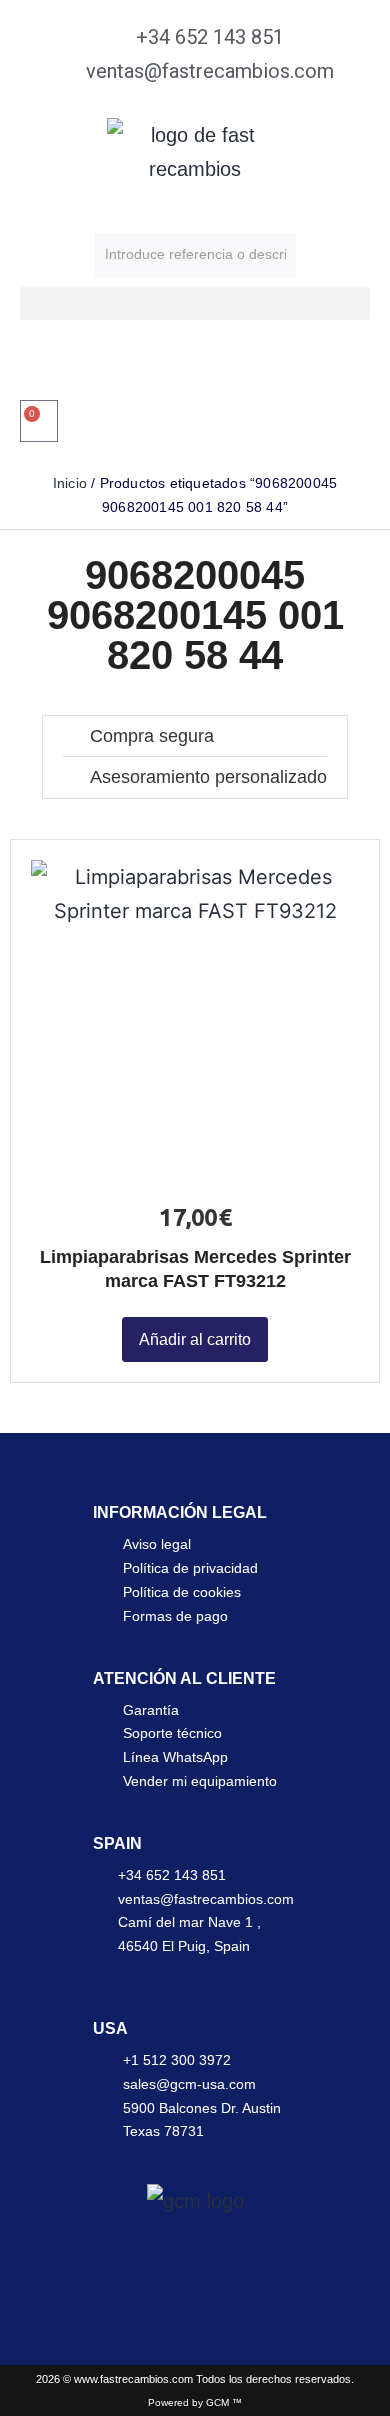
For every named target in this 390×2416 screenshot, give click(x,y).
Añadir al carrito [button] (195, 1339)
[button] (195, 303)
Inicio (70, 483)
